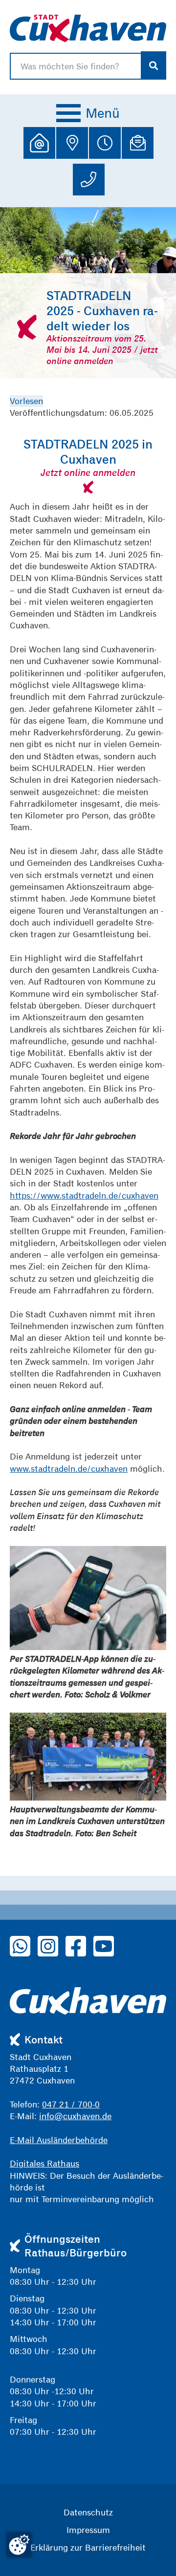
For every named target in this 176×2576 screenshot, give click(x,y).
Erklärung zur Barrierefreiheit (88, 2547)
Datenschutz (88, 2512)
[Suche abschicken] (154, 65)
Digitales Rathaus (44, 2163)
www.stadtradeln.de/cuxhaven (69, 1469)
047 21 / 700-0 (71, 2104)
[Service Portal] (39, 143)
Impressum (88, 2530)
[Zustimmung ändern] (19, 2545)
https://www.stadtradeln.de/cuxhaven (84, 1195)
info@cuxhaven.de (75, 2116)
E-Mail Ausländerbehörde (59, 2140)
